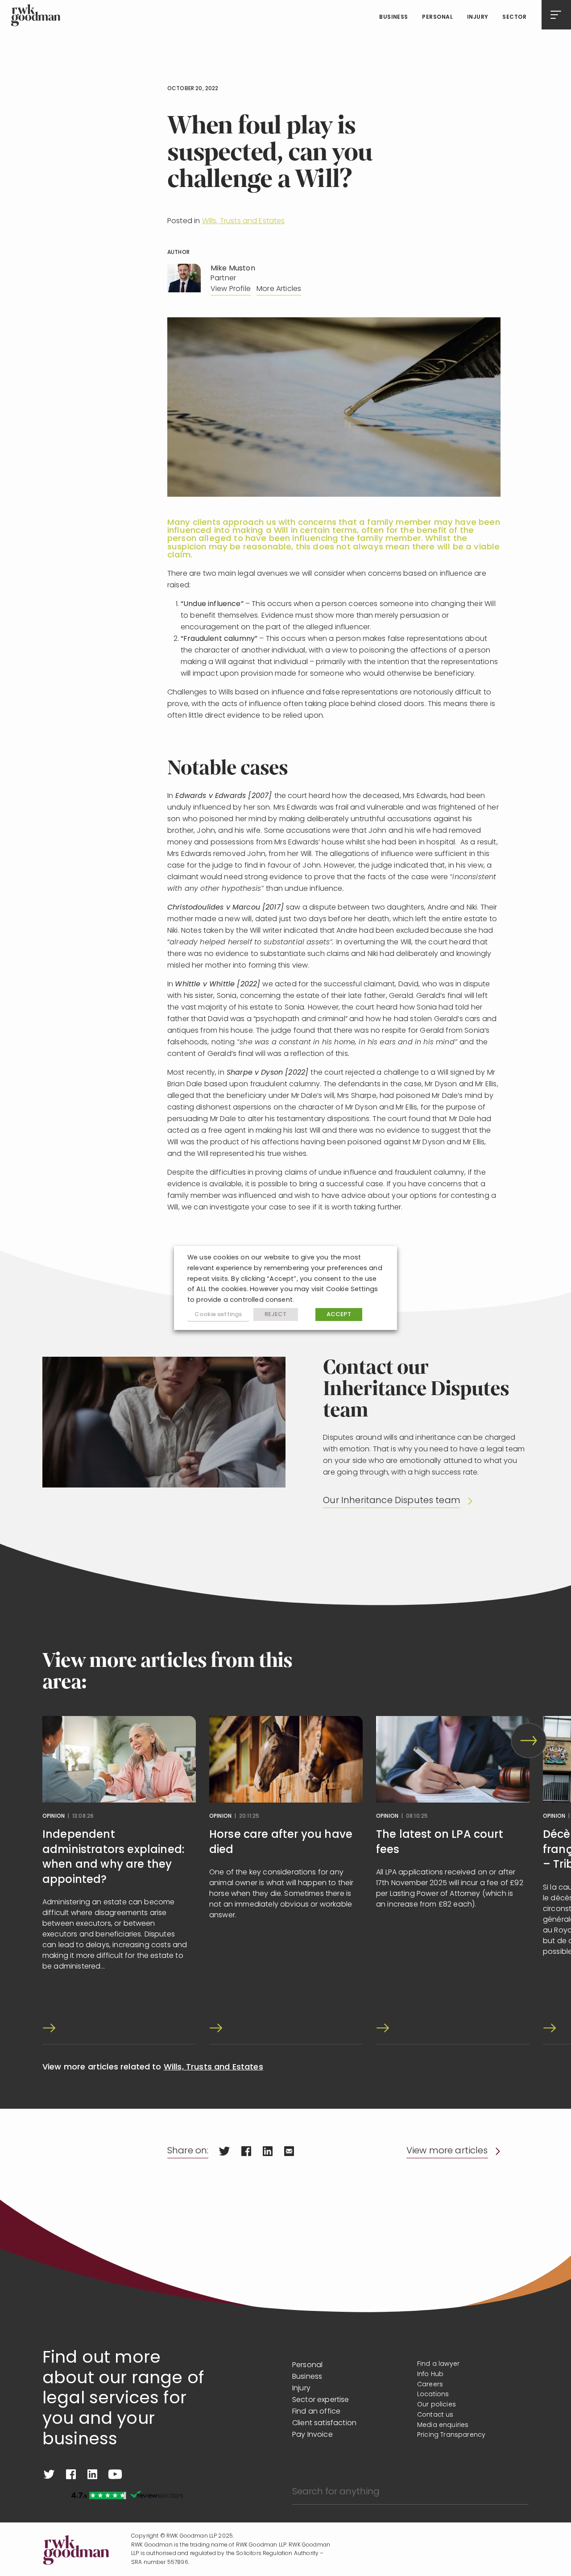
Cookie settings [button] (218, 1315)
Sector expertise (321, 2400)
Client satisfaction (324, 2423)
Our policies (437, 2405)
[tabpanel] (119, 1880)
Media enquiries (443, 2425)
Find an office (316, 2412)
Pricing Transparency (451, 2435)
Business (394, 17)
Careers (430, 2385)
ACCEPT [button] (339, 1315)
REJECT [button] (276, 1315)
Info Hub (430, 2374)
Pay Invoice (312, 2435)
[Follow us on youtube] (115, 2474)
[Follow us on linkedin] (92, 2474)
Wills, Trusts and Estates (244, 221)
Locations (433, 2395)
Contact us (435, 2415)
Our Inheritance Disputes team (392, 1501)
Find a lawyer (438, 2364)
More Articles (279, 289)
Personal (437, 17)
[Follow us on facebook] (71, 2474)
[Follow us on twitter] (49, 2474)
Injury (478, 17)
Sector (514, 17)
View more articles (447, 2151)
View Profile (231, 289)
